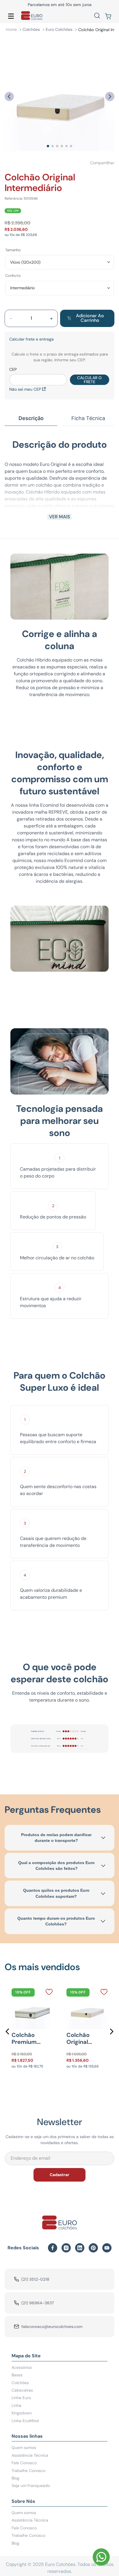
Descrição (31, 418)
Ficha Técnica (88, 418)
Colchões (31, 29)
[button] (97, 16)
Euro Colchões (59, 29)
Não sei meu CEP (25, 389)
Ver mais (59, 517)
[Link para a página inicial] (11, 30)
